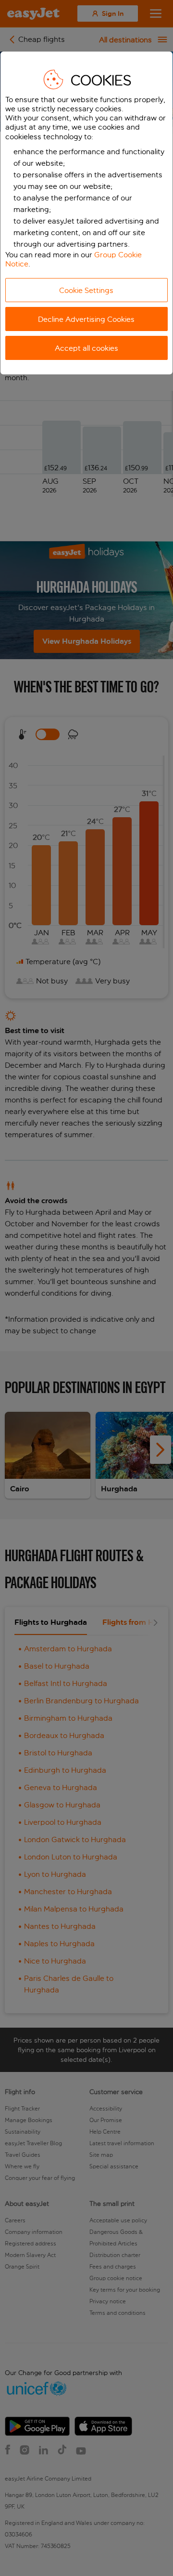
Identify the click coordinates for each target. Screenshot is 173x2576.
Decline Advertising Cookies (86, 319)
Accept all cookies (86, 348)
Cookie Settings (86, 290)
